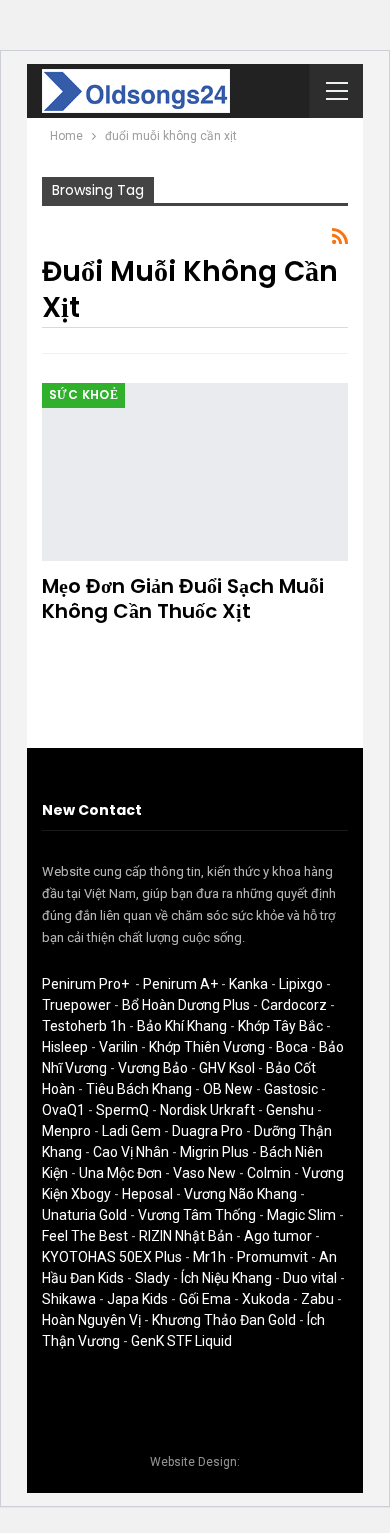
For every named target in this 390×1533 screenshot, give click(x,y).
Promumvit (272, 1257)
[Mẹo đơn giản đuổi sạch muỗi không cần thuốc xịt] (195, 471)
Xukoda (266, 1299)
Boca (292, 1047)
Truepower (76, 1005)
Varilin (118, 1047)
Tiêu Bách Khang (139, 1089)
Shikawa (69, 1299)
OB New (228, 1089)
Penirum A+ (180, 984)
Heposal (147, 1194)
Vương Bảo (153, 1068)
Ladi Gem (131, 1131)
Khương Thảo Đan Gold (224, 1320)
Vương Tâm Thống (197, 1215)
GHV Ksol (227, 1068)
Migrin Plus (214, 1152)
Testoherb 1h (84, 1026)
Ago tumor (278, 1236)
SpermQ (122, 1110)
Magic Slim (301, 1215)
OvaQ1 (63, 1110)
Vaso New (204, 1173)
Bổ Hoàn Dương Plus (186, 1005)
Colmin (269, 1173)
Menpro (66, 1131)
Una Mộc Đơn (120, 1173)
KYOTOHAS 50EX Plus (112, 1257)
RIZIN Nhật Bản (186, 1236)
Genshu (290, 1110)
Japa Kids (137, 1299)
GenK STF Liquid (181, 1341)
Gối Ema (205, 1299)
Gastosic (291, 1089)
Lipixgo (301, 984)
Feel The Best (85, 1236)
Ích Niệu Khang (226, 1278)
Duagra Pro (207, 1131)
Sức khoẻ (83, 394)
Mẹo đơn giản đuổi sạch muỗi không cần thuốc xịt (183, 598)
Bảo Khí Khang (182, 1026)
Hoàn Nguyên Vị (91, 1320)
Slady (152, 1278)
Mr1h (209, 1257)
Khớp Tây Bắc (280, 1026)
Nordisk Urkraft (207, 1110)
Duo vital (310, 1278)
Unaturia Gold (84, 1215)
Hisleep (65, 1047)
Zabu (317, 1299)
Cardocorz (294, 1005)
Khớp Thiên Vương (207, 1047)
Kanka (248, 984)
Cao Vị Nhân (131, 1152)
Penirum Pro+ (85, 984)
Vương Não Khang (240, 1194)
